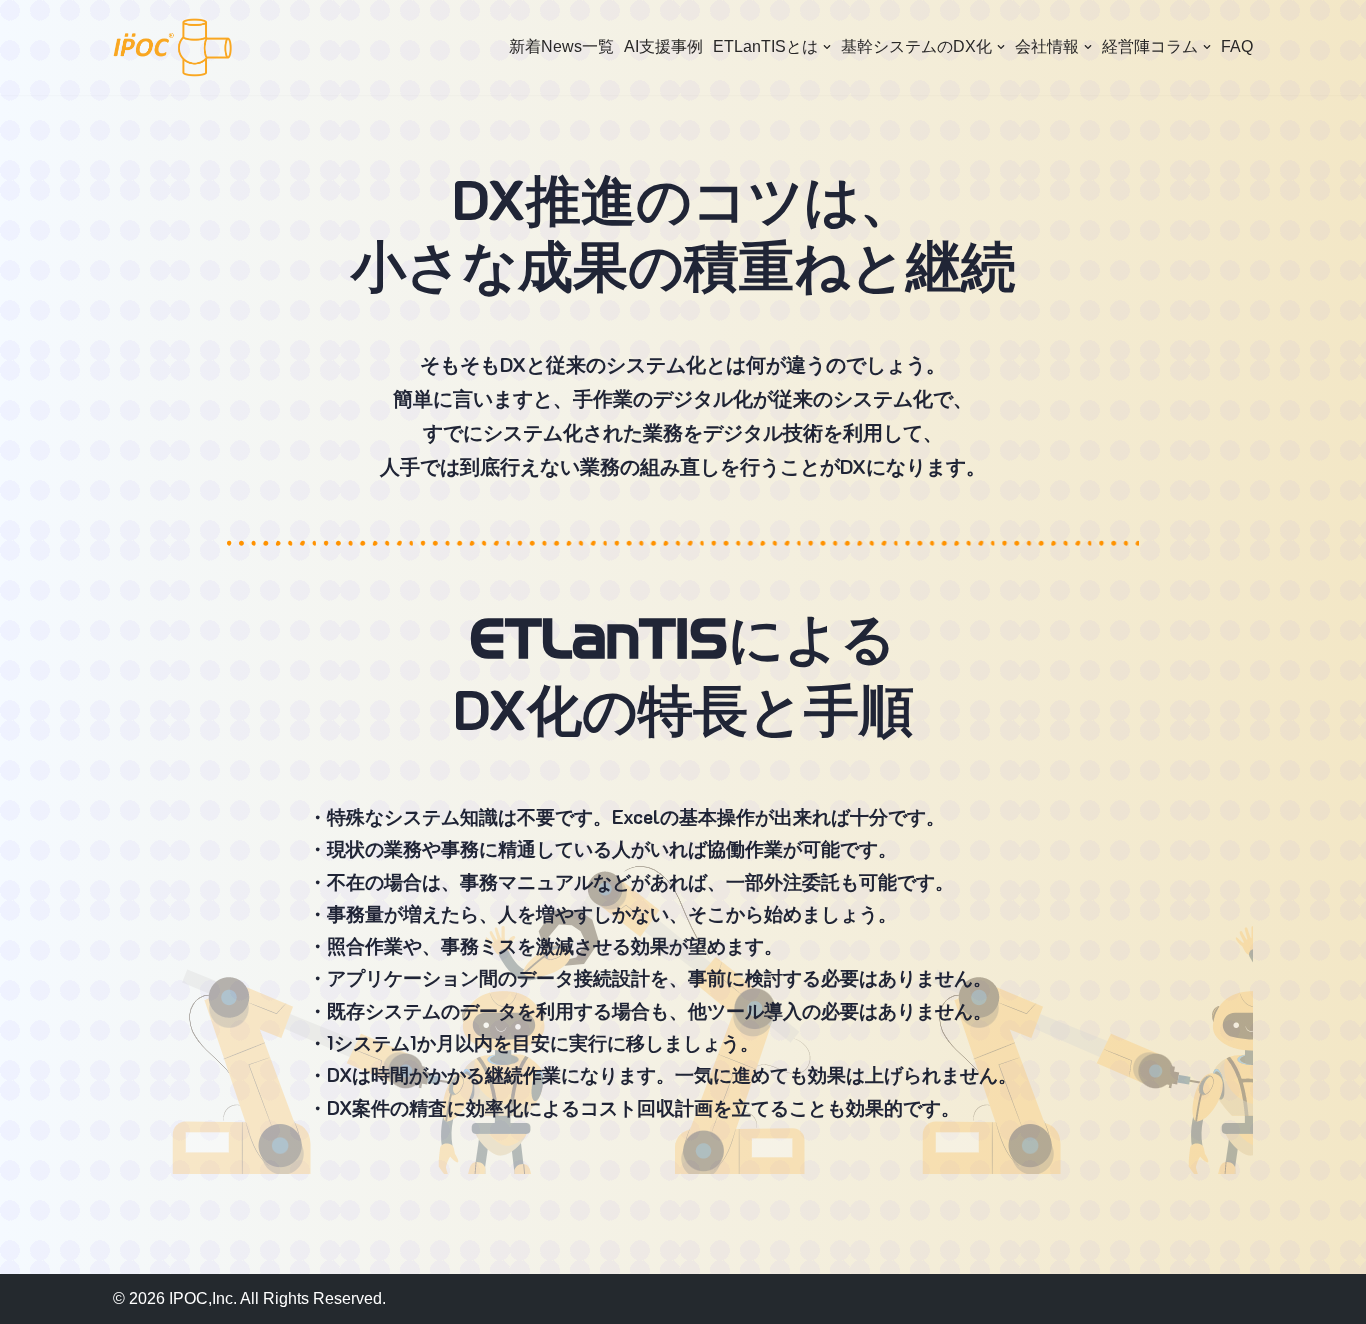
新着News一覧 (561, 46)
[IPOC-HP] (173, 47)
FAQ (1237, 46)
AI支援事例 (663, 46)
